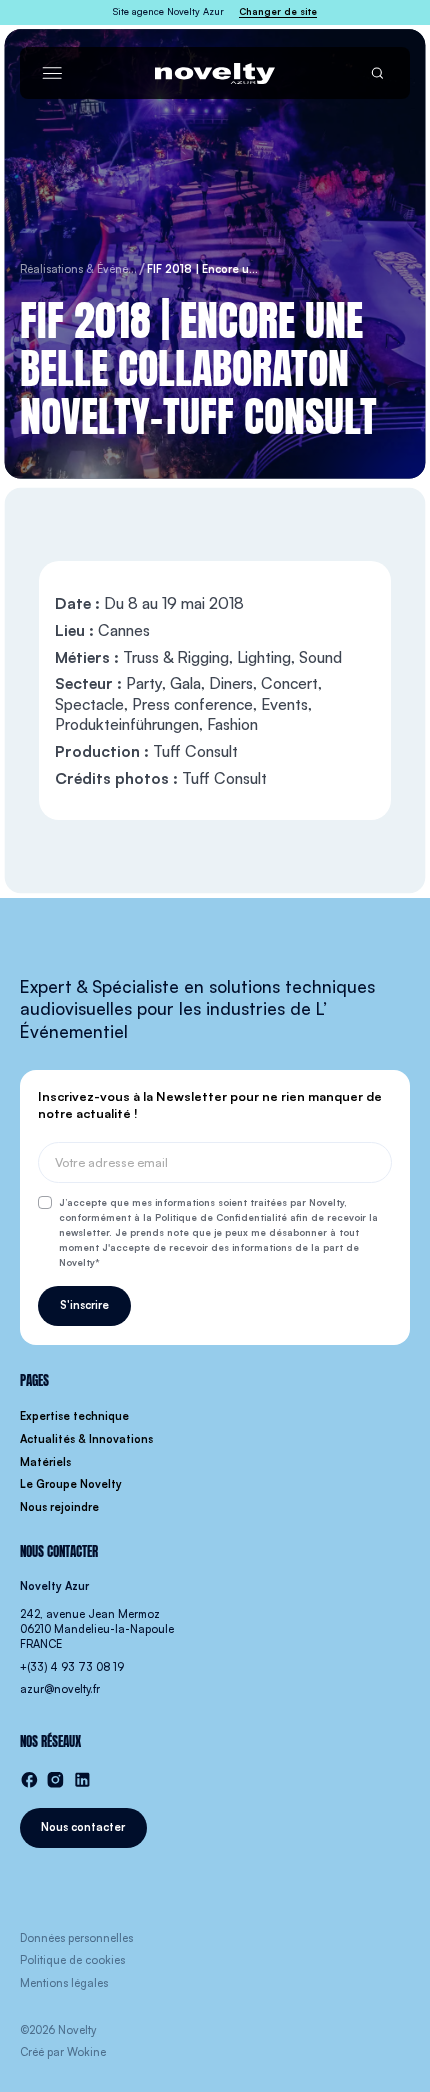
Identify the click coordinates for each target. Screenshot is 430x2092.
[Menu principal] (52, 73)
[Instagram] (55, 1780)
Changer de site (278, 11)
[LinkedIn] (82, 1780)
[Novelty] (215, 73)
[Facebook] (29, 1780)
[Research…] (377, 73)
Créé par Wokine (63, 2052)
